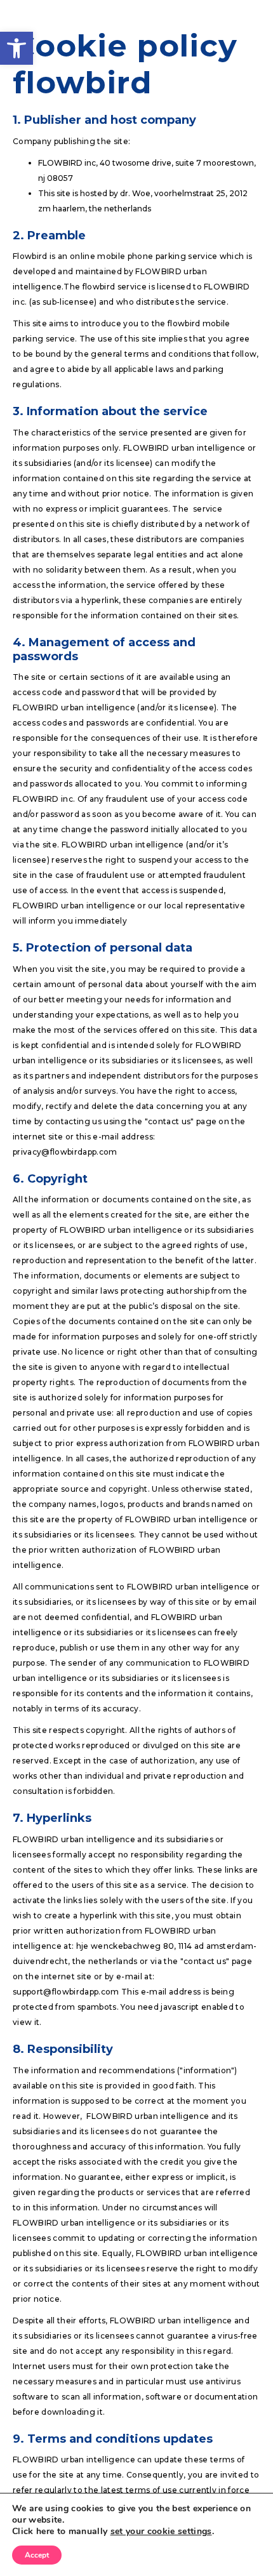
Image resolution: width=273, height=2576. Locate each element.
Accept (37, 2555)
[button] (17, 48)
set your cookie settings (161, 2532)
